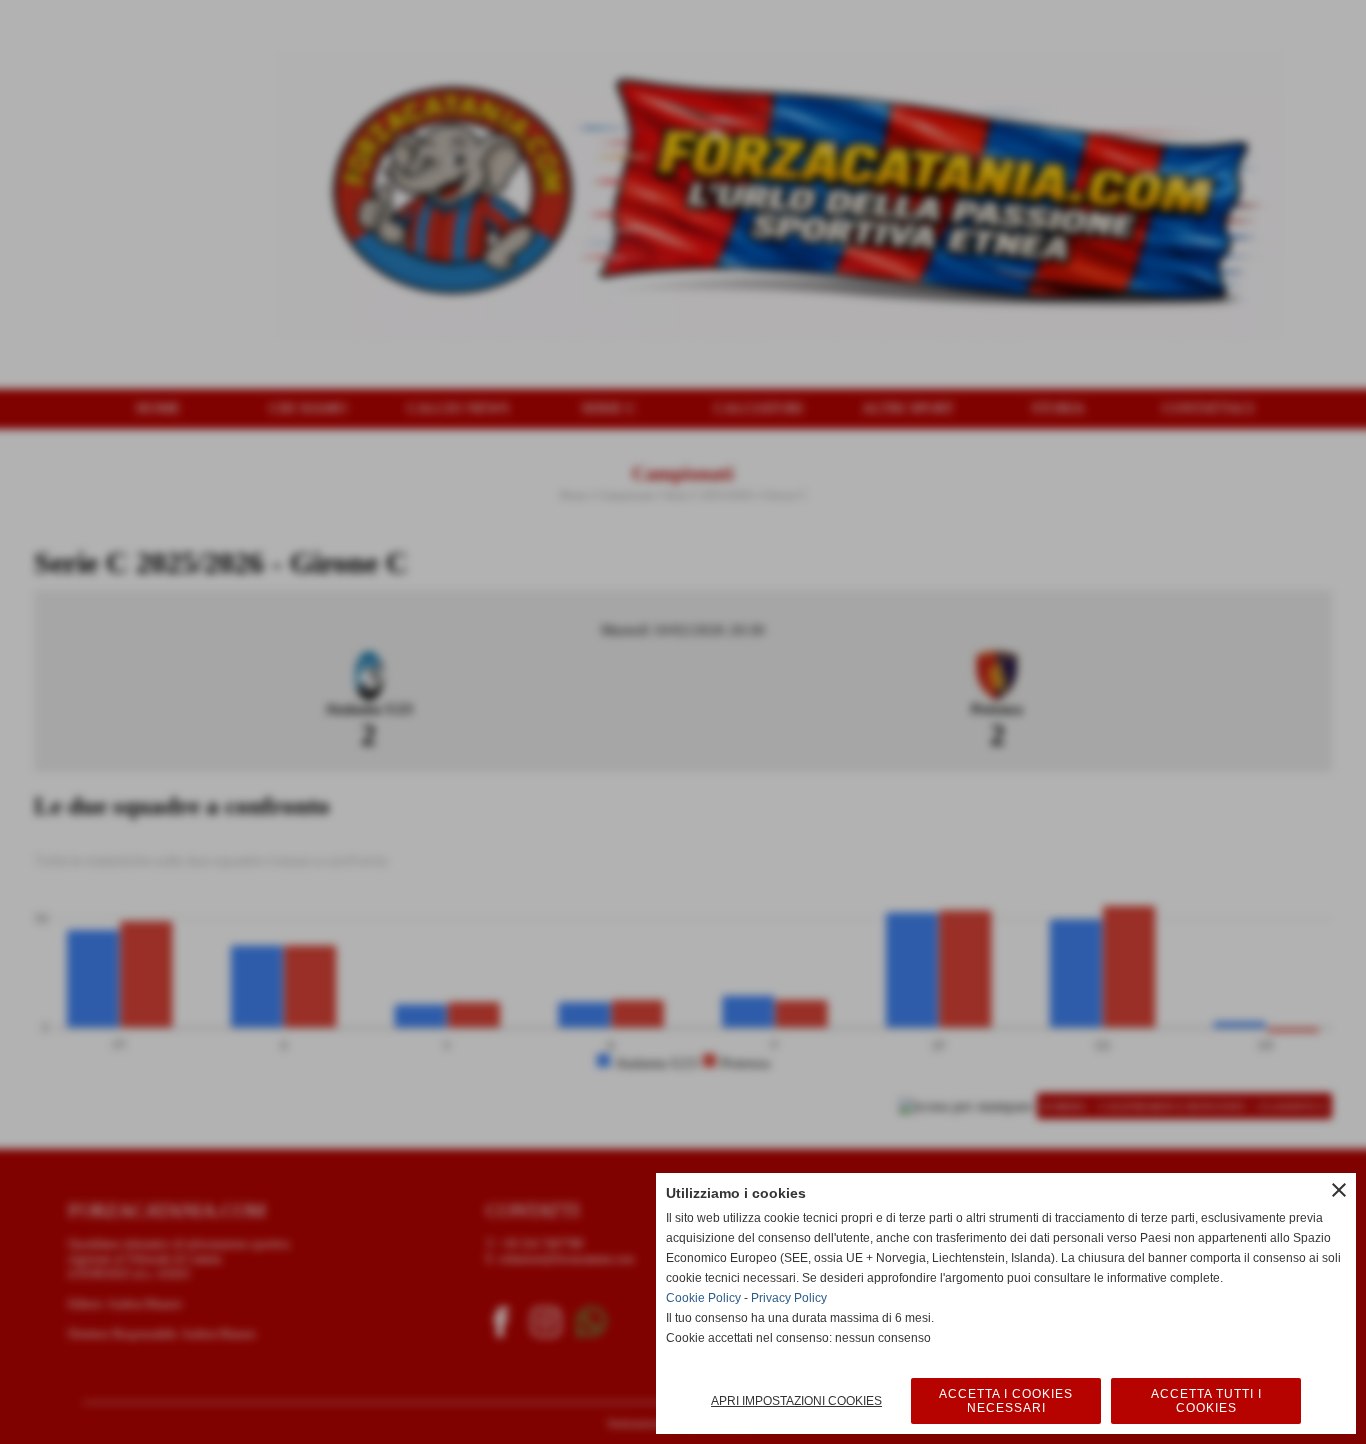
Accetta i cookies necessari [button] (1006, 1401)
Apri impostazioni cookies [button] (796, 1401)
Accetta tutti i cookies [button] (1206, 1401)
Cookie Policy (703, 1298)
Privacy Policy (789, 1298)
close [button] (1339, 1190)
